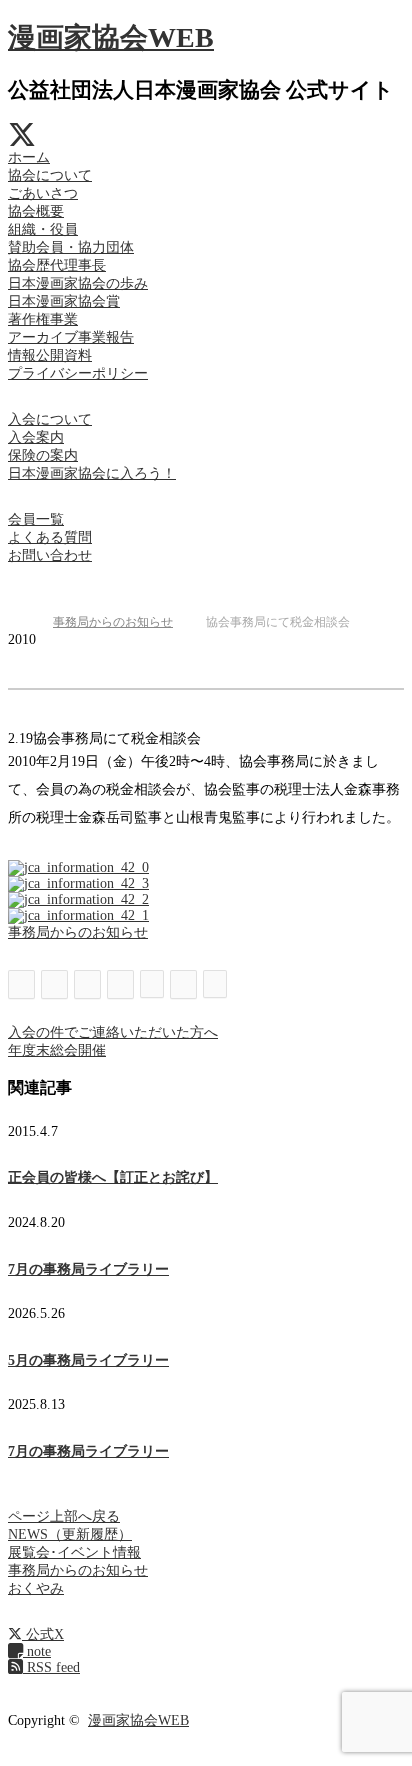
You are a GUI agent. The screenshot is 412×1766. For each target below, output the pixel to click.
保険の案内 (43, 455)
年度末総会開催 (57, 1050)
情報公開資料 (50, 355)
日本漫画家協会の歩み (78, 283)
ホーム (29, 157)
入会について (50, 419)
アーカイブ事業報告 (71, 337)
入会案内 (36, 437)
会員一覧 (36, 519)
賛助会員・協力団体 (71, 247)
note (37, 1651)
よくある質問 (50, 537)
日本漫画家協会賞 (64, 301)
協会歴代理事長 (57, 265)
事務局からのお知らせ (78, 932)
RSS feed (51, 1667)
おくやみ (36, 1588)
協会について (50, 175)
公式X (43, 1634)
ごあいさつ (43, 193)
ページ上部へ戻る (64, 1516)
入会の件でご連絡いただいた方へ (113, 1032)
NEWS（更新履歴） (70, 1534)
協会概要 (36, 211)
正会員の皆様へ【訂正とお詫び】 (113, 1177)
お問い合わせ (50, 555)
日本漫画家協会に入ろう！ (92, 473)
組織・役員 (43, 229)
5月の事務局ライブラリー (88, 1360)
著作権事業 (43, 319)
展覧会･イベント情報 (74, 1552)
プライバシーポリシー (78, 373)
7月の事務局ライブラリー (88, 1269)
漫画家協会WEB (111, 37)
